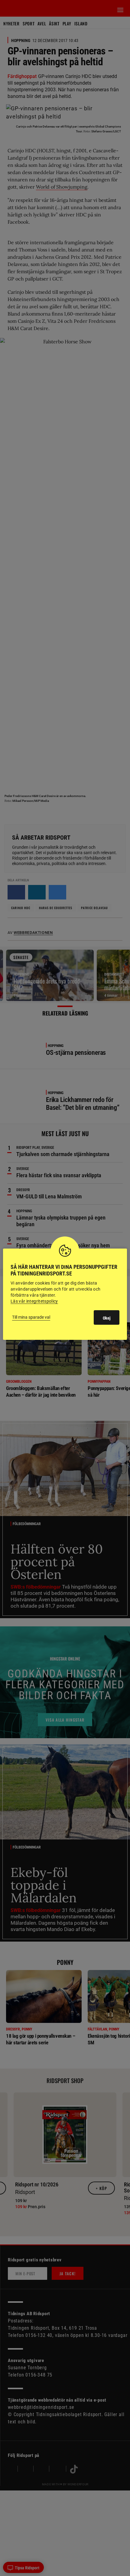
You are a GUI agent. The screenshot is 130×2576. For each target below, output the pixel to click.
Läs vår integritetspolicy (34, 1301)
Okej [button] (107, 1318)
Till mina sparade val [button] (31, 1317)
